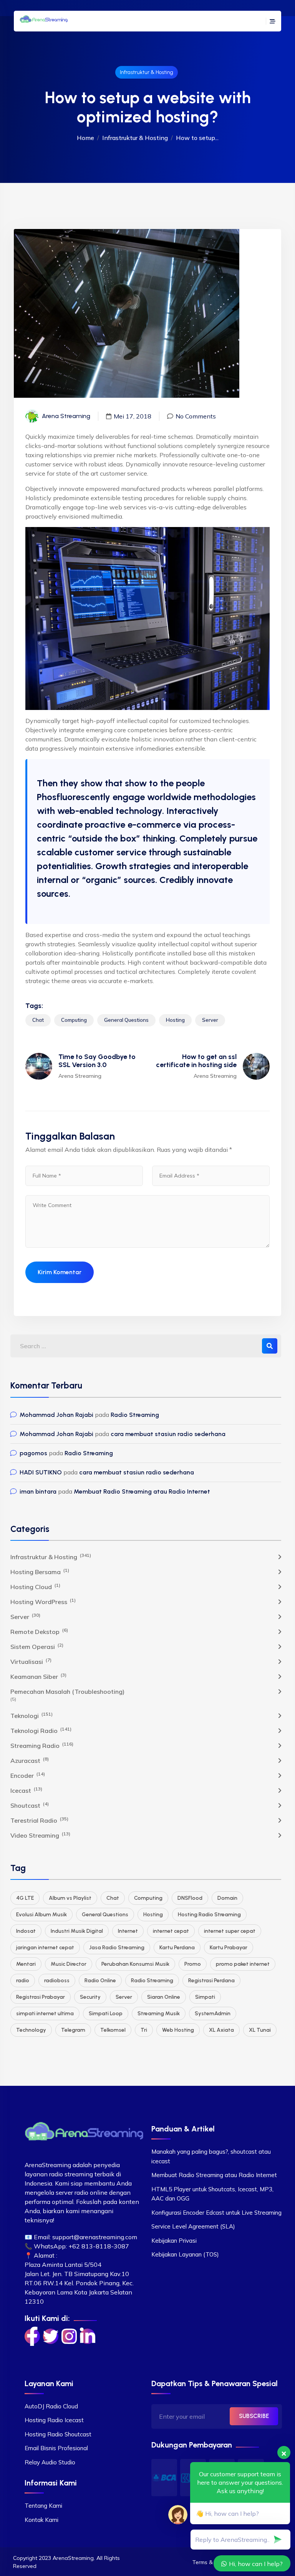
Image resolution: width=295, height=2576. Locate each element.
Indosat (26, 1931)
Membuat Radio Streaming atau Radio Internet (142, 1491)
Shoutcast (30, 1805)
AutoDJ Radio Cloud (51, 2406)
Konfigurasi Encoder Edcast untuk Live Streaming (216, 2213)
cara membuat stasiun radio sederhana (168, 1434)
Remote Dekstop (39, 1631)
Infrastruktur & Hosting (147, 72)
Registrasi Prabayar (41, 1997)
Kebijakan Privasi (174, 2241)
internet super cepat (230, 1931)
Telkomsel (113, 2030)
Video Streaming (40, 1835)
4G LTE (25, 1898)
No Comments (196, 416)
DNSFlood (190, 1898)
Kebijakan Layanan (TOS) (185, 2254)
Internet (128, 1931)
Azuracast (30, 1760)
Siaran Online (164, 1997)
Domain (227, 1898)
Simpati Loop (106, 2014)
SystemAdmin (213, 2014)
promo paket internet (243, 1964)
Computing (74, 1020)
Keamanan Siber (38, 1676)
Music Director (69, 1964)
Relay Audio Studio (50, 2462)
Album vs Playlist (70, 1898)
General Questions (126, 1020)
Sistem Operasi (37, 1646)
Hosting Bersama (40, 1571)
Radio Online (100, 1981)
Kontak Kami (41, 2520)
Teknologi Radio (41, 1730)
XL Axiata (221, 2030)
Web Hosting (178, 2030)
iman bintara (38, 1491)
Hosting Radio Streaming (209, 1915)
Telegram (73, 2030)
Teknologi (31, 1715)
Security (90, 1997)
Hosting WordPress (43, 1601)
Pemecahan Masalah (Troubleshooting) (67, 1692)
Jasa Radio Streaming (117, 1948)
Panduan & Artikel (183, 2129)
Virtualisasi (31, 1661)
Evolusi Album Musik (41, 1915)
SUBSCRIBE (254, 2416)
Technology (31, 2030)
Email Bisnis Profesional (56, 2448)
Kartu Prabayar (229, 1948)
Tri (144, 2030)
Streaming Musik (159, 2014)
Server (210, 1020)
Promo (193, 1964)
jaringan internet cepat (45, 1948)
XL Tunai (260, 2030)
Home (85, 138)
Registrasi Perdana (211, 1981)
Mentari (26, 1964)
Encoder (28, 1775)
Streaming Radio (42, 1745)
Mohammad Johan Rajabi (56, 1415)
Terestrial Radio (39, 1820)
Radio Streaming (135, 1415)
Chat (38, 1020)
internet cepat (171, 1931)
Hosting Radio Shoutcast (58, 2434)
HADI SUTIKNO (41, 1472)
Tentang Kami (43, 2506)
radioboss (57, 1981)
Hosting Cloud (35, 1586)
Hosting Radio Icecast (54, 2420)
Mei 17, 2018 (133, 416)
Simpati (205, 1997)
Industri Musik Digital (77, 1931)
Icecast (26, 1790)
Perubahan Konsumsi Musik (135, 1964)
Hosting (175, 1020)
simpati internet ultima (45, 2014)
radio (23, 1981)
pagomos (33, 1453)
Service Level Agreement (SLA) (193, 2226)
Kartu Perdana (177, 1948)
